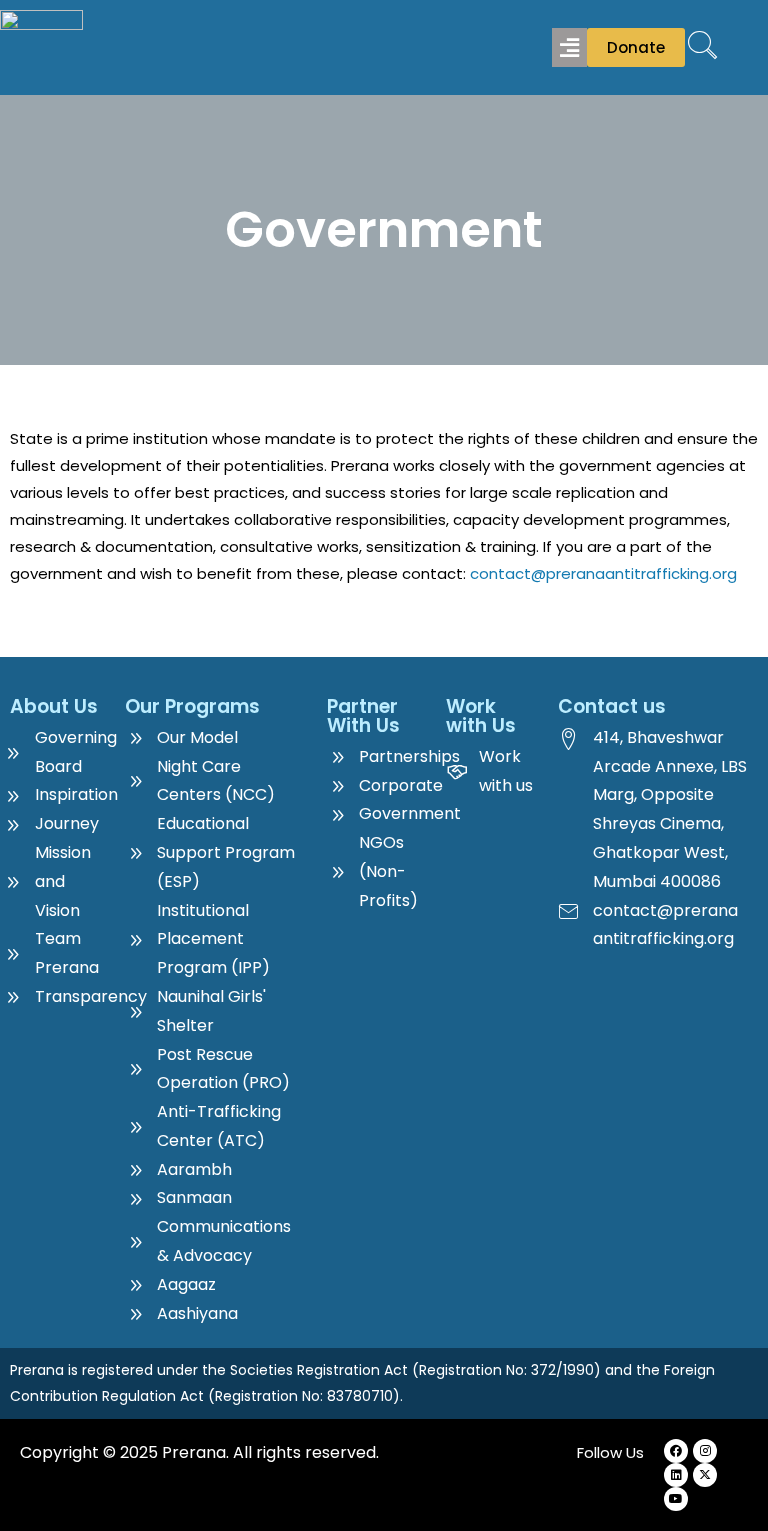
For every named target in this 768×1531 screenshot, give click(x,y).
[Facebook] (676, 1451)
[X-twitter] (705, 1475)
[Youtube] (676, 1499)
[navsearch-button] (703, 47)
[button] (569, 47)
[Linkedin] (676, 1475)
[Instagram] (705, 1451)
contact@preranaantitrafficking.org (603, 573)
